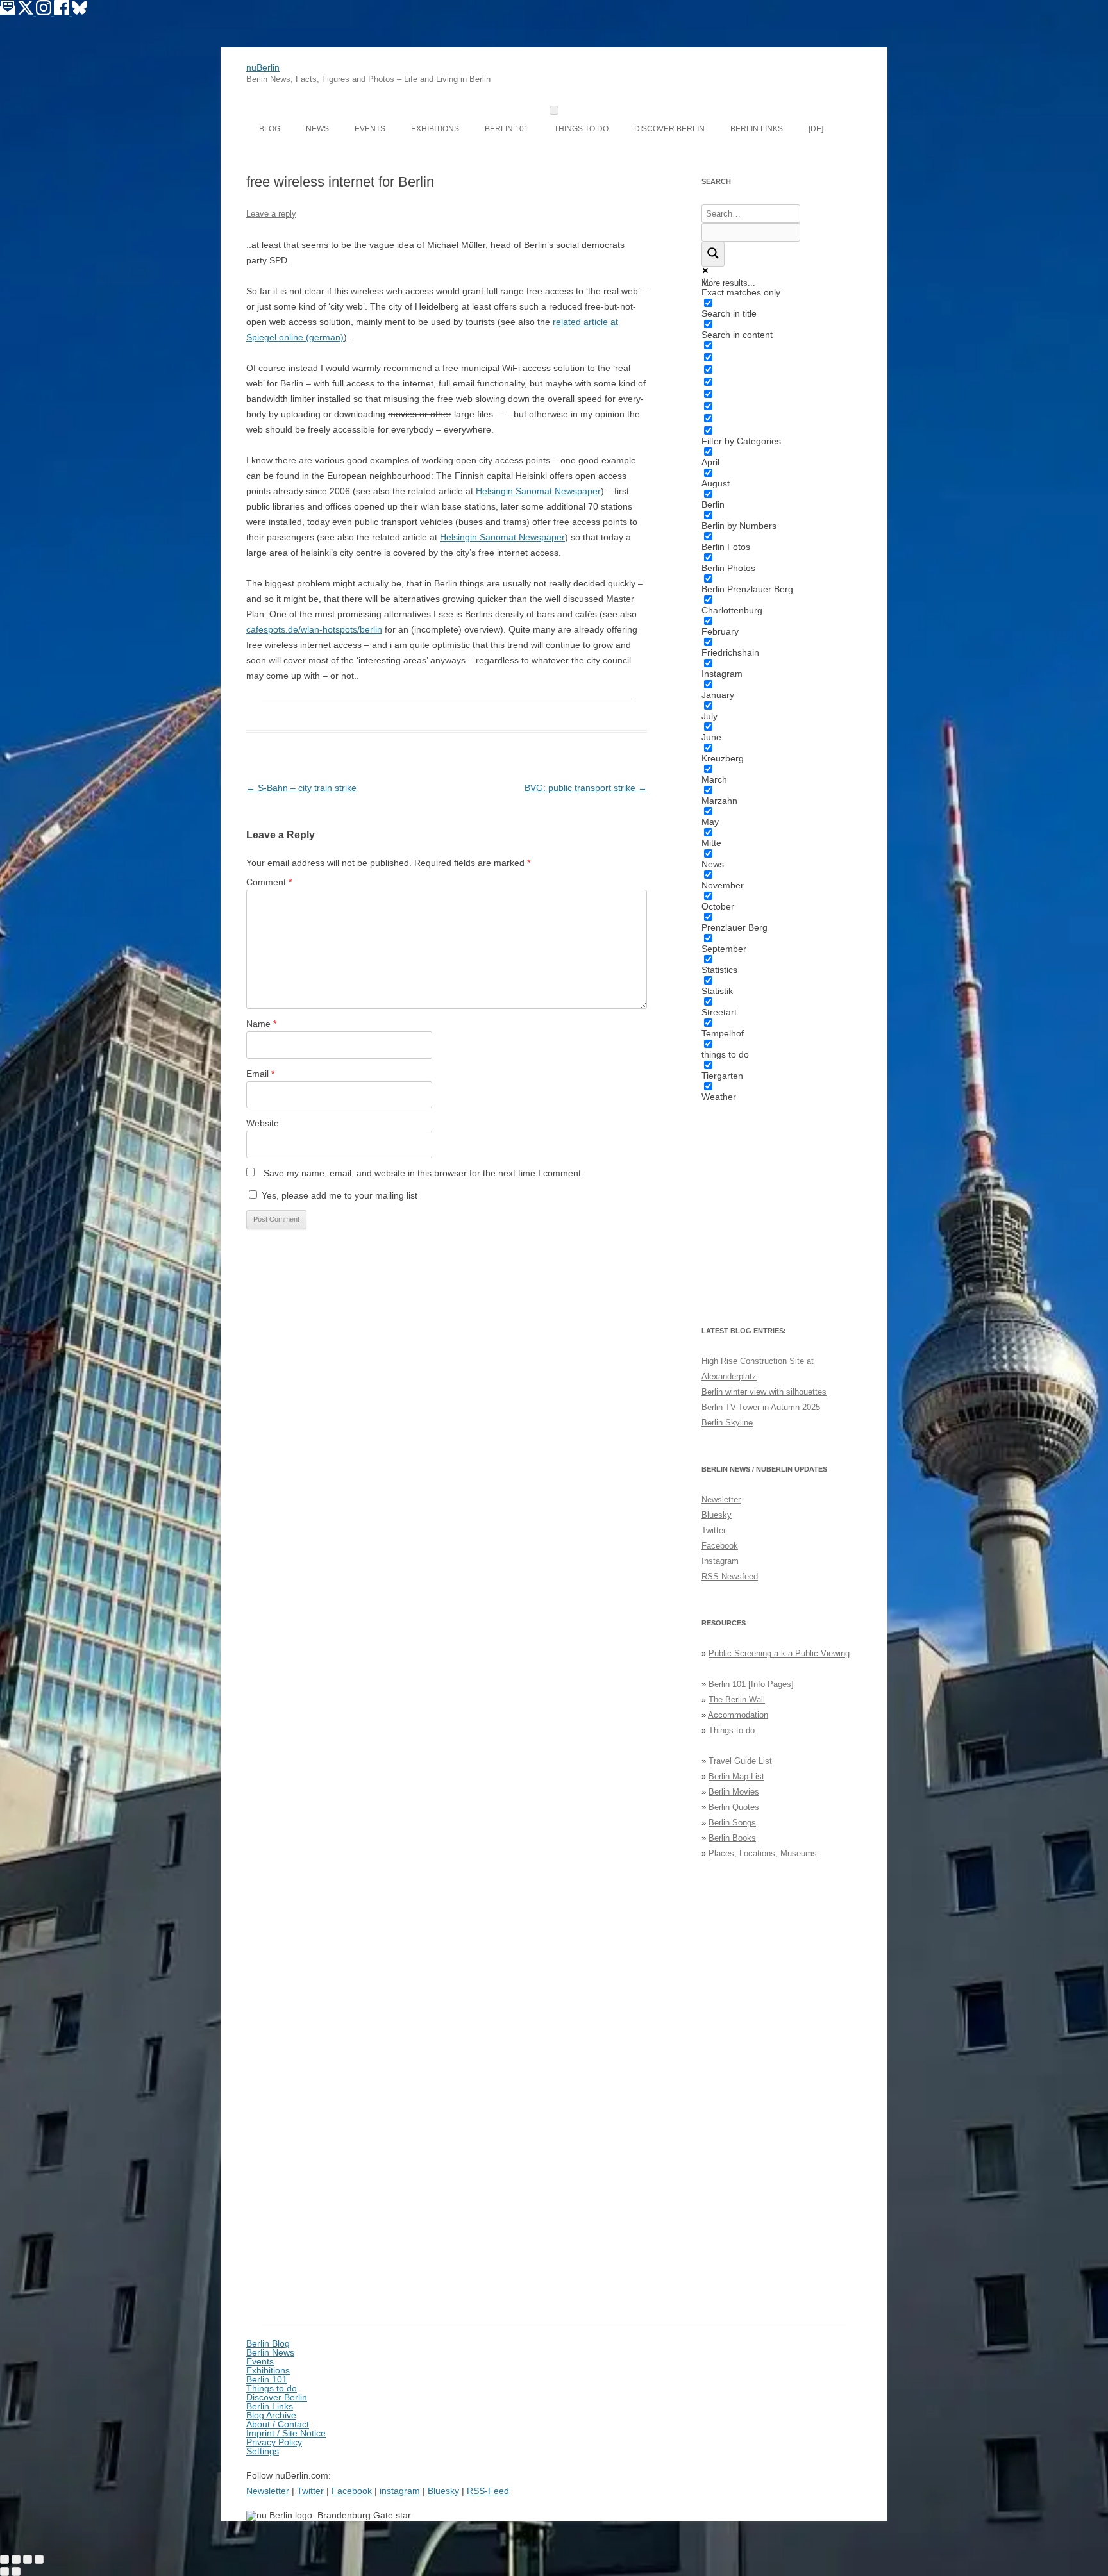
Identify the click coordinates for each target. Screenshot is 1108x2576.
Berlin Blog (268, 2343)
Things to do (581, 129)
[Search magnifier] (713, 254)
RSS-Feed (488, 2491)
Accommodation (738, 1715)
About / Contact (278, 2424)
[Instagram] (45, 12)
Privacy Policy (274, 2442)
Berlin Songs (732, 1823)
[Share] (16, 2559)
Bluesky (717, 1515)
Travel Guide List (740, 1761)
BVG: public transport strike (586, 788)
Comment (269, 882)
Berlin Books (732, 1838)
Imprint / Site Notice (286, 2433)
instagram (400, 2491)
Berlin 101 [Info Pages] (751, 1684)
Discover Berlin (669, 129)
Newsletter (721, 1500)
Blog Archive (271, 2415)
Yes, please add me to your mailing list (338, 1195)
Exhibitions (435, 129)
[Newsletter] (8, 12)
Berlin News (270, 2352)
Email (260, 1074)
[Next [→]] (16, 2572)
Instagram (720, 1561)
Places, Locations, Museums (763, 1853)
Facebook (720, 1546)
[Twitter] (27, 12)
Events (370, 129)
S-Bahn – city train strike (301, 788)
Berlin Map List (736, 1776)
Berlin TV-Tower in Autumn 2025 (761, 1407)
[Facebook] (63, 12)
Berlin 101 (507, 129)
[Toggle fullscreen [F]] (28, 2559)
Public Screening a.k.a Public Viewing (779, 1653)
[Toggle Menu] (554, 110)
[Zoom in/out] (39, 2559)
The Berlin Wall (737, 1699)
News (317, 129)
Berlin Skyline (727, 1423)
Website (263, 1123)
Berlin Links (757, 129)
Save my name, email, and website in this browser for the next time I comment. (424, 1173)
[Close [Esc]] (4, 2559)
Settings (263, 2451)
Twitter (714, 1530)
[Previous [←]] (4, 2572)
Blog (270, 129)
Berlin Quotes (734, 1807)
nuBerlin (263, 67)
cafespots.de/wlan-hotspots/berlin (314, 629)
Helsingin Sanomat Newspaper (538, 491)
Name (261, 1024)
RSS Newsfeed (730, 1576)
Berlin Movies (734, 1792)
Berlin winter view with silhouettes (764, 1392)
